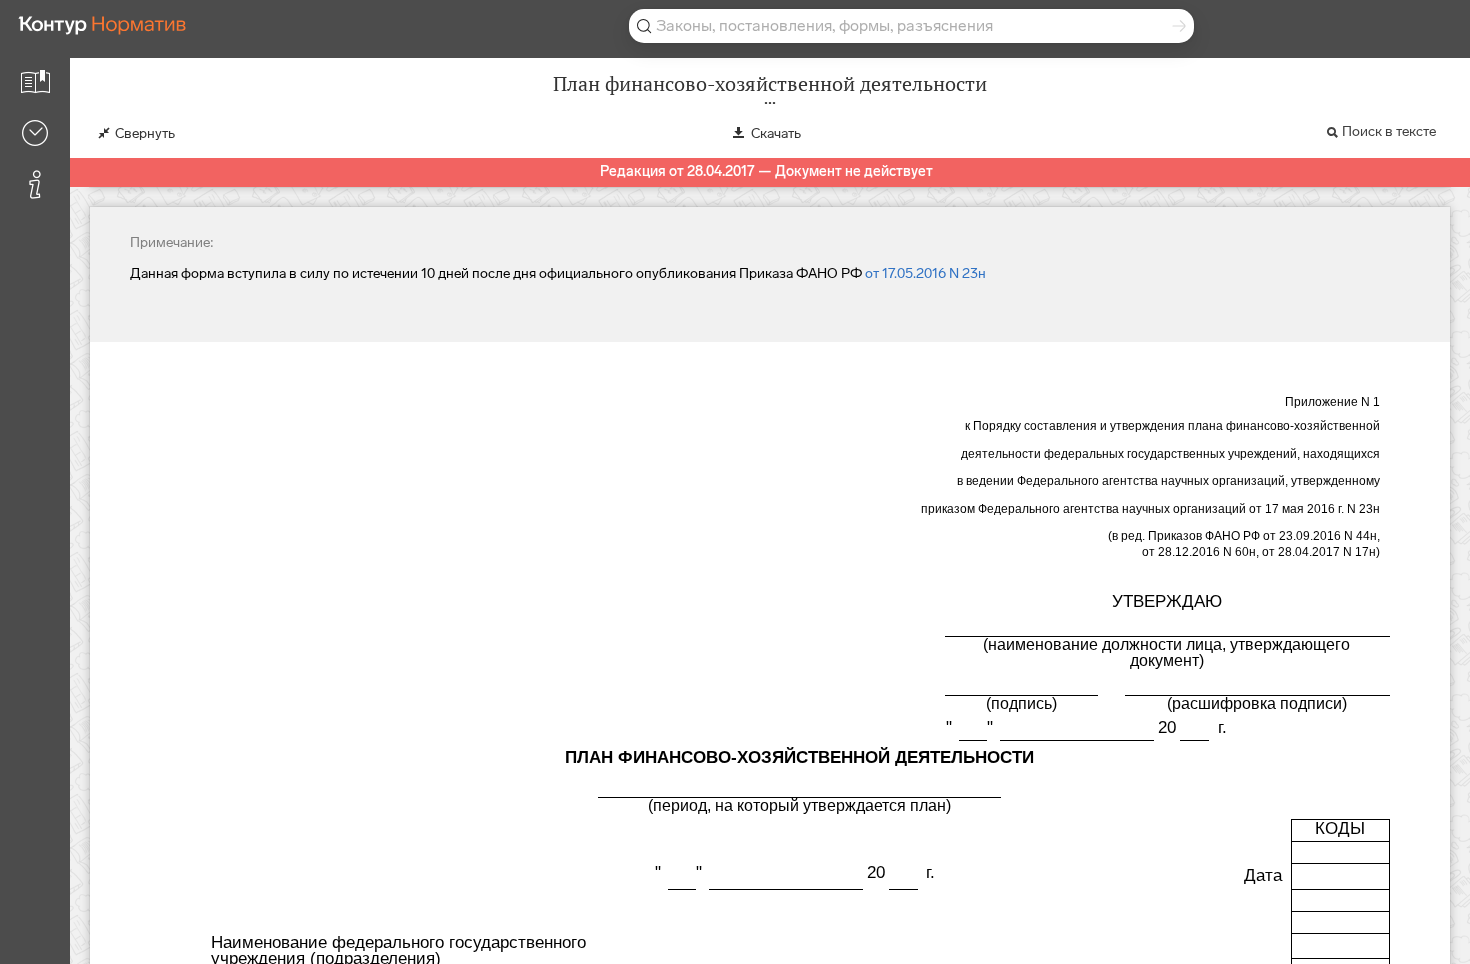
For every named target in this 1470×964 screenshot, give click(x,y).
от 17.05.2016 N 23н (925, 273)
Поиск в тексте (1389, 131)
